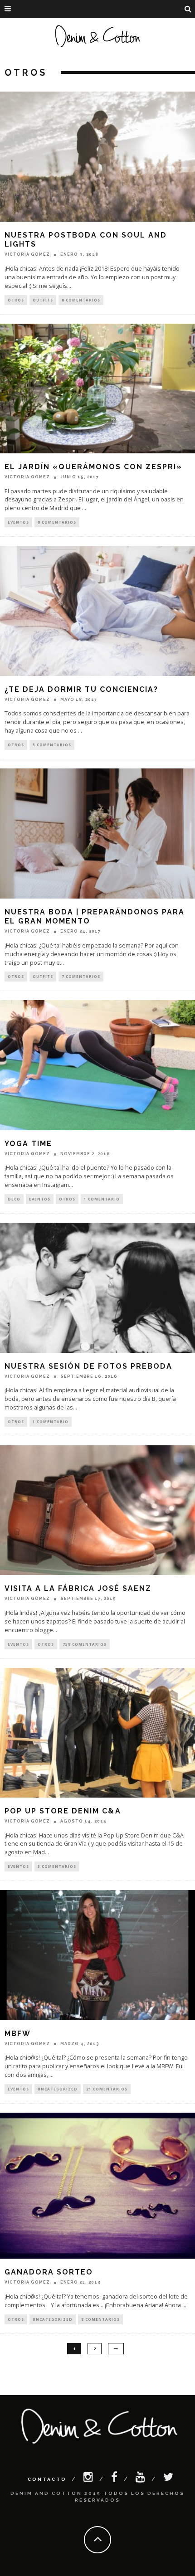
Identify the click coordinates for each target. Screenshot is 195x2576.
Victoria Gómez (27, 254)
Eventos (18, 522)
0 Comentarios (81, 300)
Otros (16, 300)
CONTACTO (47, 2479)
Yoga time (28, 1144)
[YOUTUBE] (141, 2479)
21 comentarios (107, 2089)
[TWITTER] (169, 2479)
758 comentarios (85, 1644)
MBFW (18, 2034)
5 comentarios (57, 1866)
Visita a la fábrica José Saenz (78, 1588)
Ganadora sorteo (49, 2272)
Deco (14, 1199)
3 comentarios (52, 745)
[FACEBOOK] (115, 2479)
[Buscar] (188, 9)
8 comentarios (100, 2319)
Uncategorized (58, 2089)
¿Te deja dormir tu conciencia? (81, 689)
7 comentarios (81, 976)
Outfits (43, 300)
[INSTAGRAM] (89, 2479)
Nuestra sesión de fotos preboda (88, 1366)
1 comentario (102, 1199)
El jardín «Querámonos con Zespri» (93, 467)
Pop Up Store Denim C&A (63, 1811)
